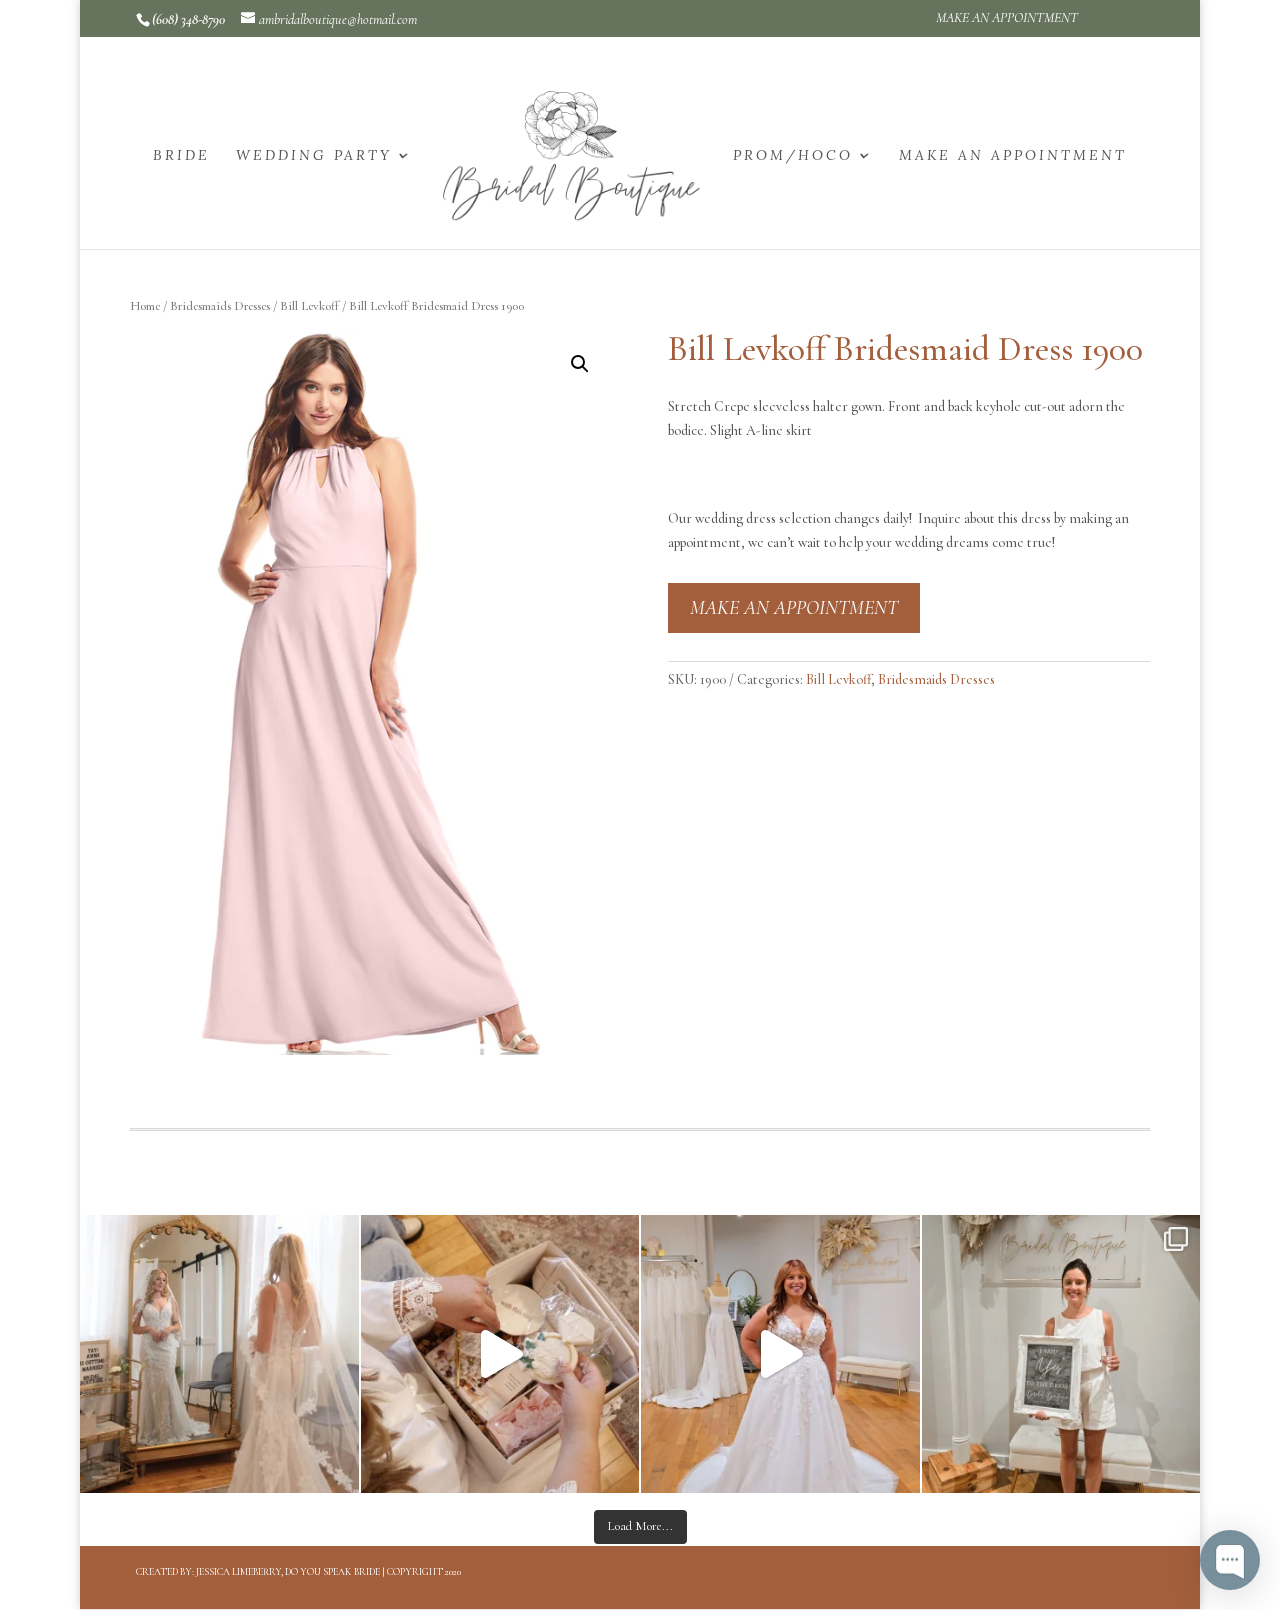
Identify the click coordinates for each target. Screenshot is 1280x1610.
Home (145, 306)
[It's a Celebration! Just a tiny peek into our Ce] (500, 1354)
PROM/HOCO (793, 156)
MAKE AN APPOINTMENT (1007, 18)
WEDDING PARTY (314, 156)
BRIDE (181, 156)
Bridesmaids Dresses (220, 306)
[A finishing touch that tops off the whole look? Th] (219, 1354)
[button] (580, 364)
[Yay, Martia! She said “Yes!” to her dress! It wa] (1061, 1354)
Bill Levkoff (309, 306)
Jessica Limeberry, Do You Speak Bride (288, 1572)
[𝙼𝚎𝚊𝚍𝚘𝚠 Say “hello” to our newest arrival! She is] (780, 1354)
